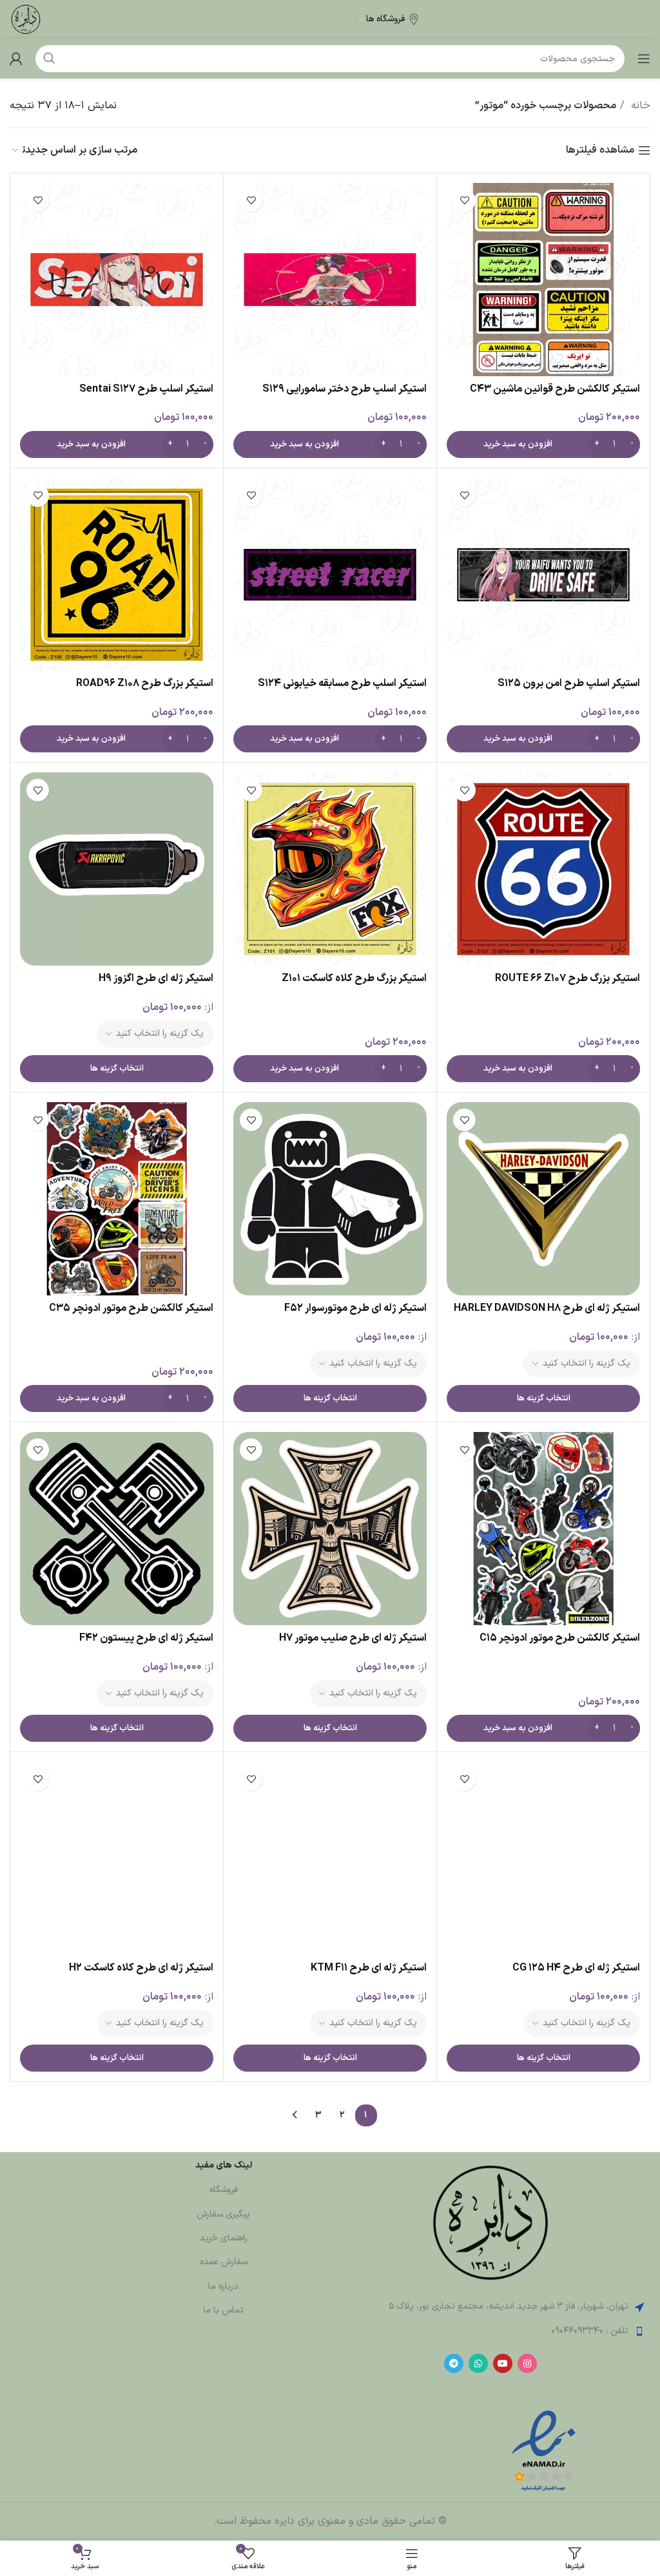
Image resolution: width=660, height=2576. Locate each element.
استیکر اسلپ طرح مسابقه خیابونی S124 (342, 683)
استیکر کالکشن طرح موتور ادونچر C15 (560, 1638)
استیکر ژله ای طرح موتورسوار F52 (355, 1308)
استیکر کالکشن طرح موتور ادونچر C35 (131, 1308)
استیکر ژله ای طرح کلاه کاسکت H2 (141, 1968)
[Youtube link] (503, 2363)
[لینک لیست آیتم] (490, 2331)
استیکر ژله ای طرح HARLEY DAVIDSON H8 (547, 1308)
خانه (639, 106)
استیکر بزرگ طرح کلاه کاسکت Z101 (354, 978)
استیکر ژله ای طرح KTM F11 (369, 1968)
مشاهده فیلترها (600, 150)
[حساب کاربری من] (16, 59)
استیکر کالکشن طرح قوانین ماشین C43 (555, 389)
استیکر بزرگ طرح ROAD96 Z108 (145, 683)
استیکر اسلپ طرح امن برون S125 (569, 683)
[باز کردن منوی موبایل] (644, 59)
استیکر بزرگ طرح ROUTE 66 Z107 (568, 978)
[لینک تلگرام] (454, 2363)
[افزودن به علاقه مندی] (464, 201)
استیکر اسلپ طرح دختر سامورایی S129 (345, 389)
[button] (543, 444)
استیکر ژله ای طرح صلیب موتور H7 (353, 1638)
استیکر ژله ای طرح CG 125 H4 (576, 1968)
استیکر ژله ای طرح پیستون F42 (146, 1638)
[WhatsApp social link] (478, 2363)
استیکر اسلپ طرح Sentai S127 (146, 389)
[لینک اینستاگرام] (527, 2363)
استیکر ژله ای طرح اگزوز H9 (156, 978)
